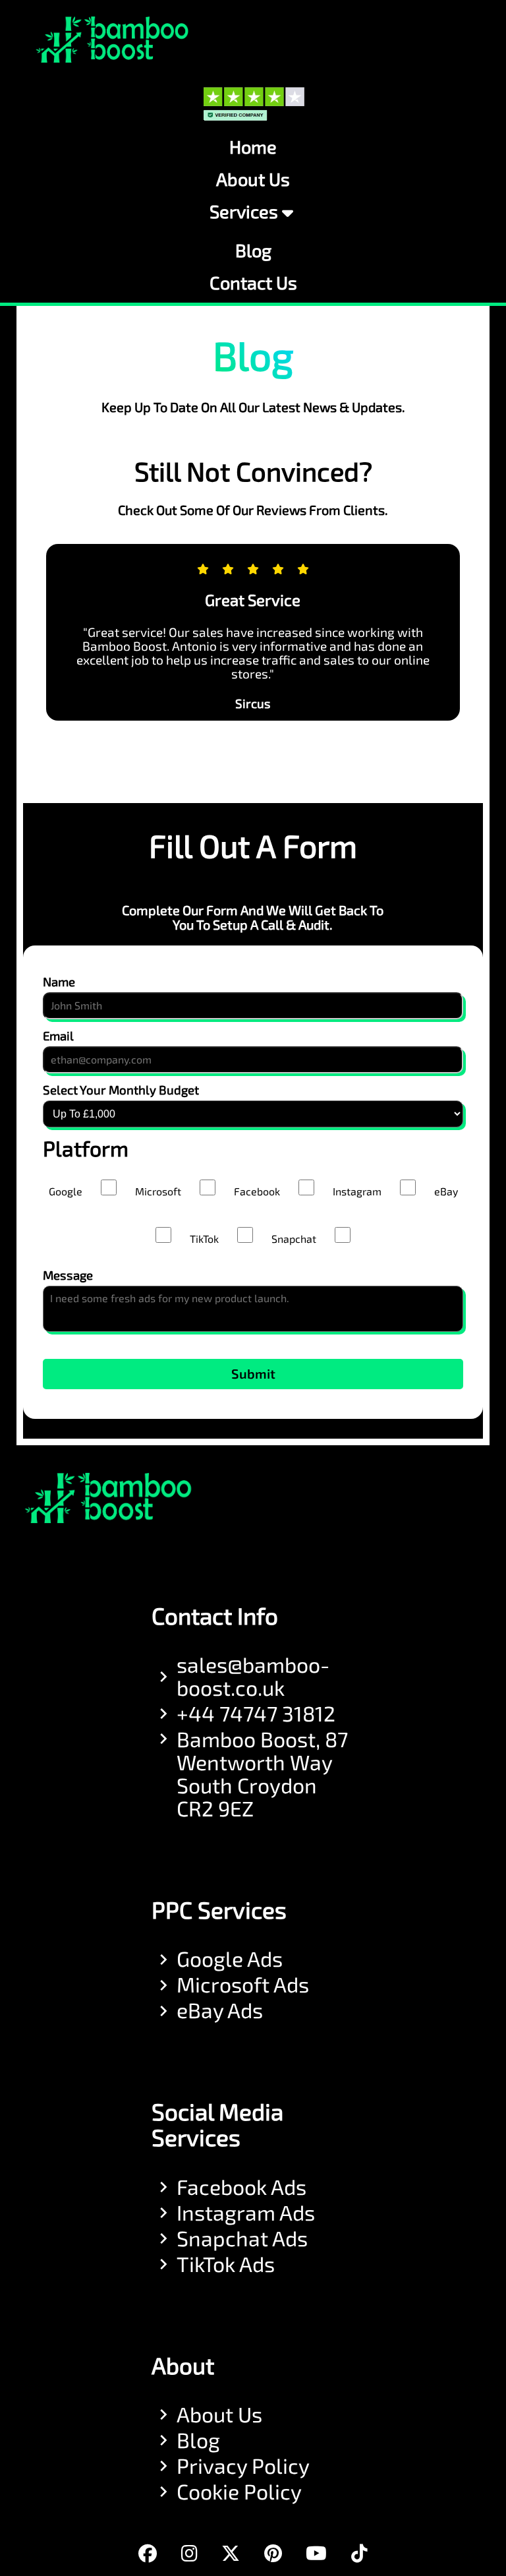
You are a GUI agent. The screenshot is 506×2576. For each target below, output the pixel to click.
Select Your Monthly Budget (121, 1090)
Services (244, 212)
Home (253, 147)
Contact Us (253, 283)
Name (59, 982)
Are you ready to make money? (253, 1338)
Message (68, 1275)
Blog (253, 251)
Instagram (357, 1192)
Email (58, 1036)
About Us (253, 180)
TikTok (204, 1239)
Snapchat (294, 1239)
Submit (253, 1374)
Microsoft (158, 1192)
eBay (446, 1192)
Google (66, 1192)
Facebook (257, 1192)
